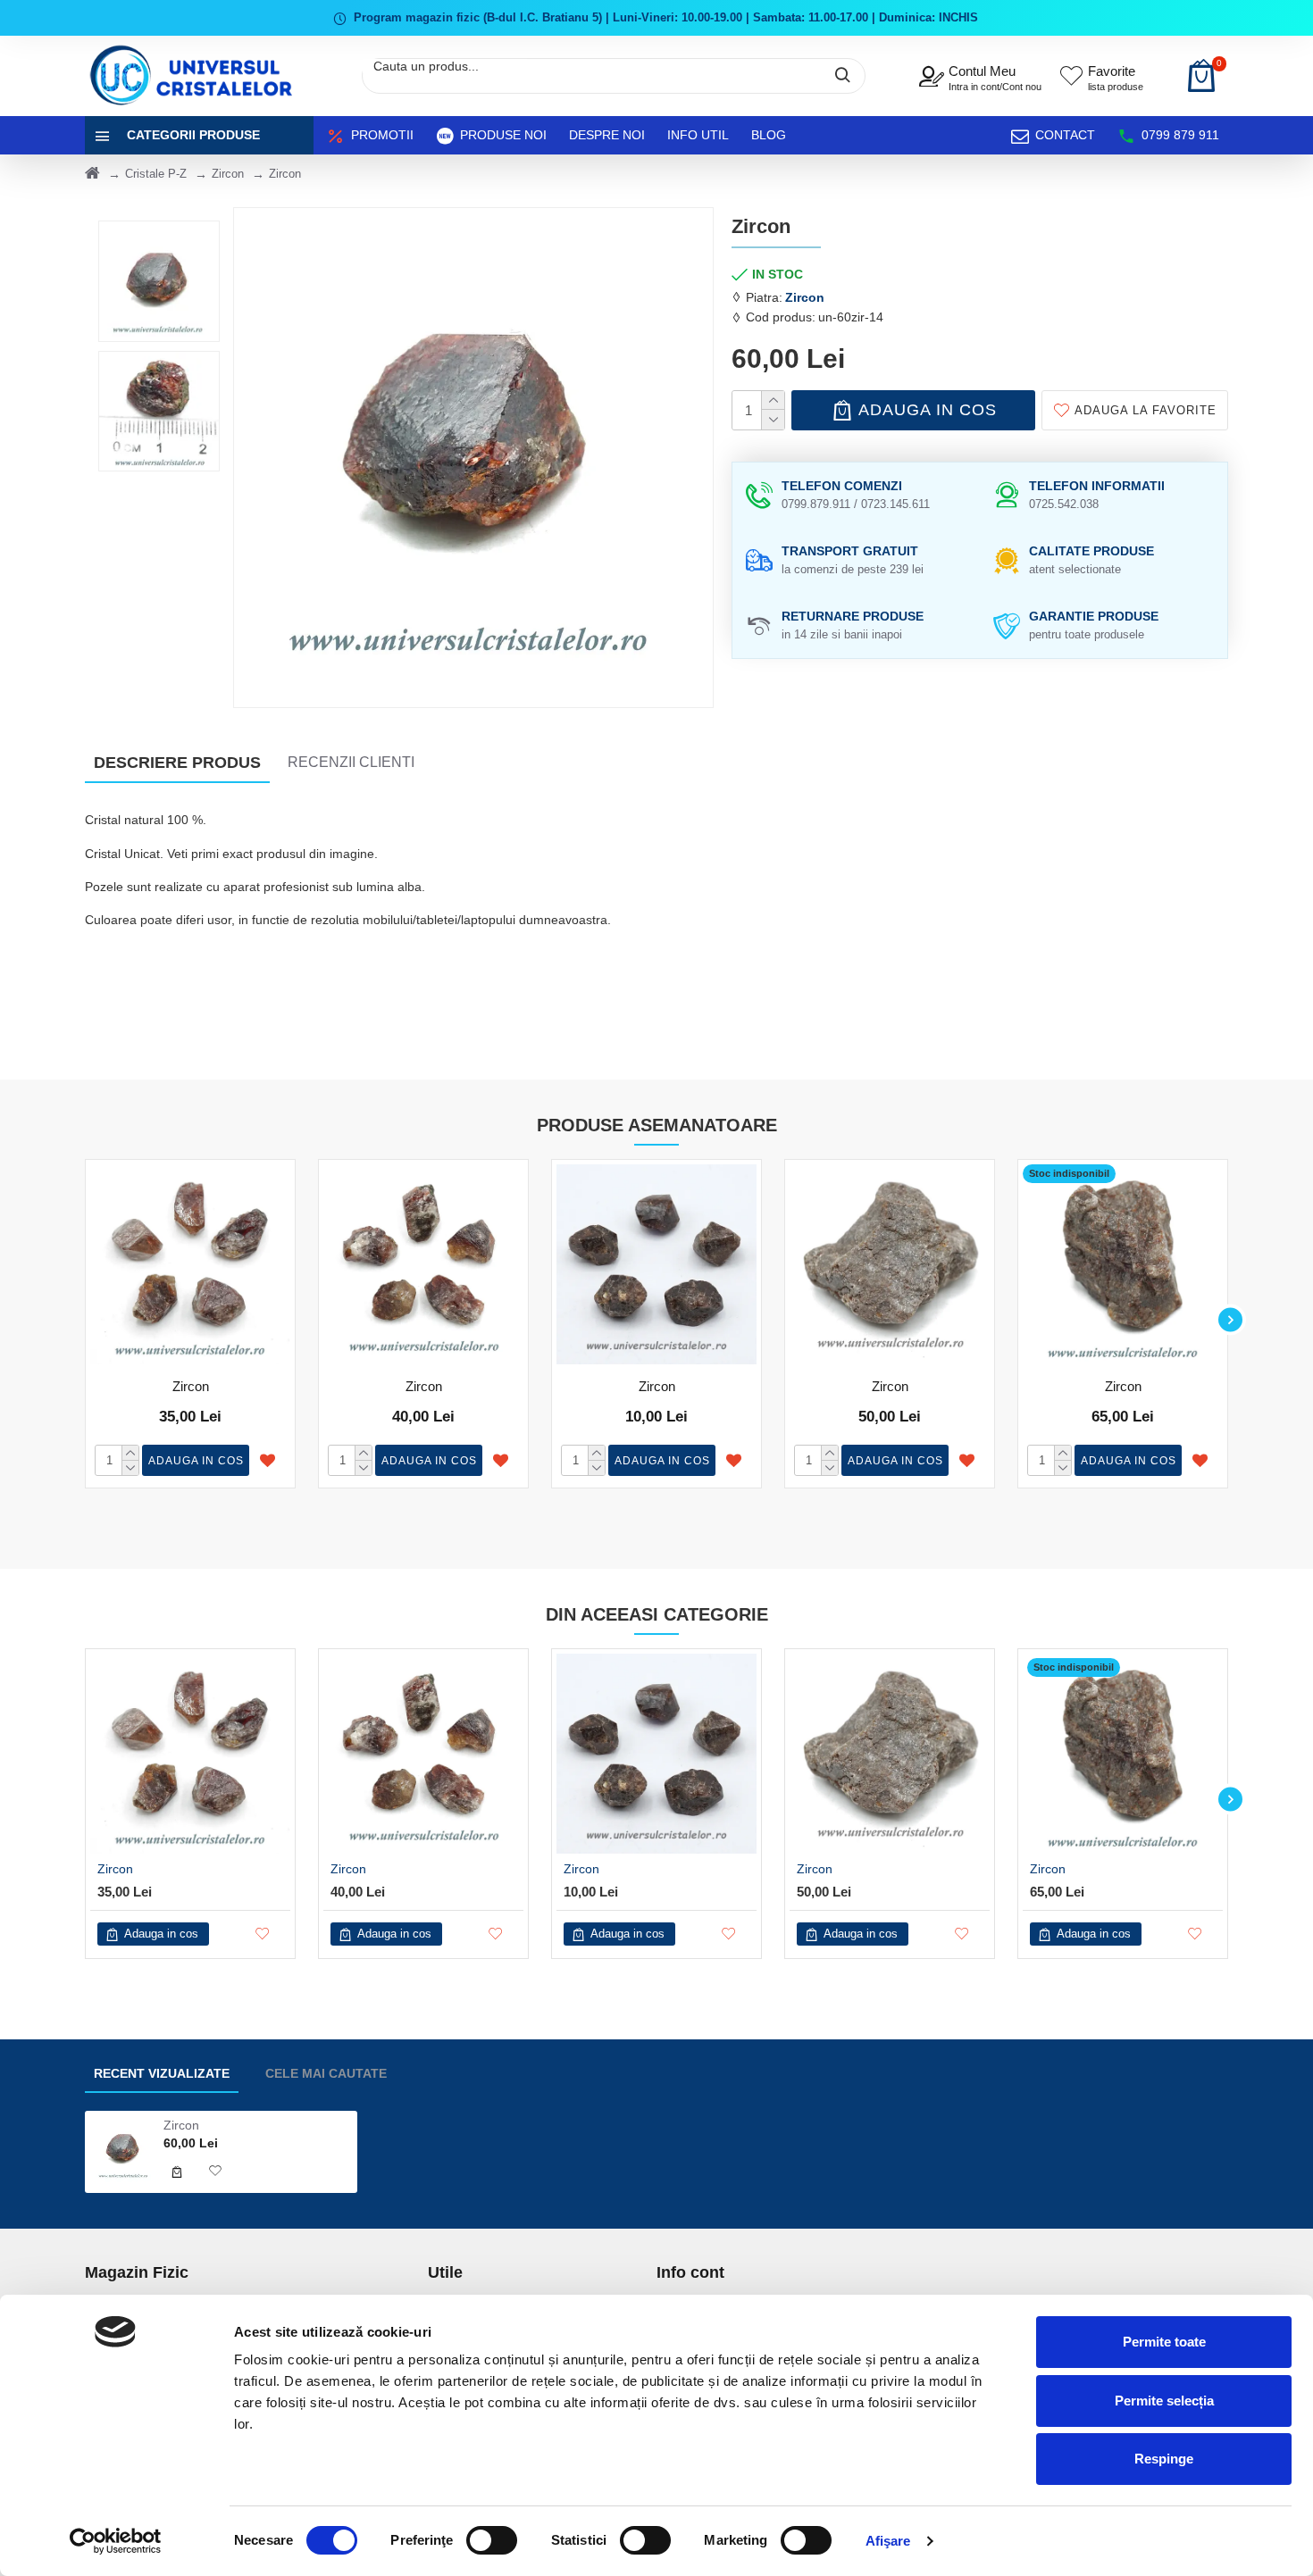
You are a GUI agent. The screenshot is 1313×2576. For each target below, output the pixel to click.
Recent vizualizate (162, 2073)
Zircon (228, 174)
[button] (83, 1319)
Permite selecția (1164, 2401)
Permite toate (1164, 2342)
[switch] (492, 2540)
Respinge (1164, 2459)
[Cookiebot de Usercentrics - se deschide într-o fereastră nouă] (116, 2541)
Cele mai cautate (326, 2073)
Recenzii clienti (351, 762)
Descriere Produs (177, 763)
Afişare (888, 2541)
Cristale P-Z (156, 174)
